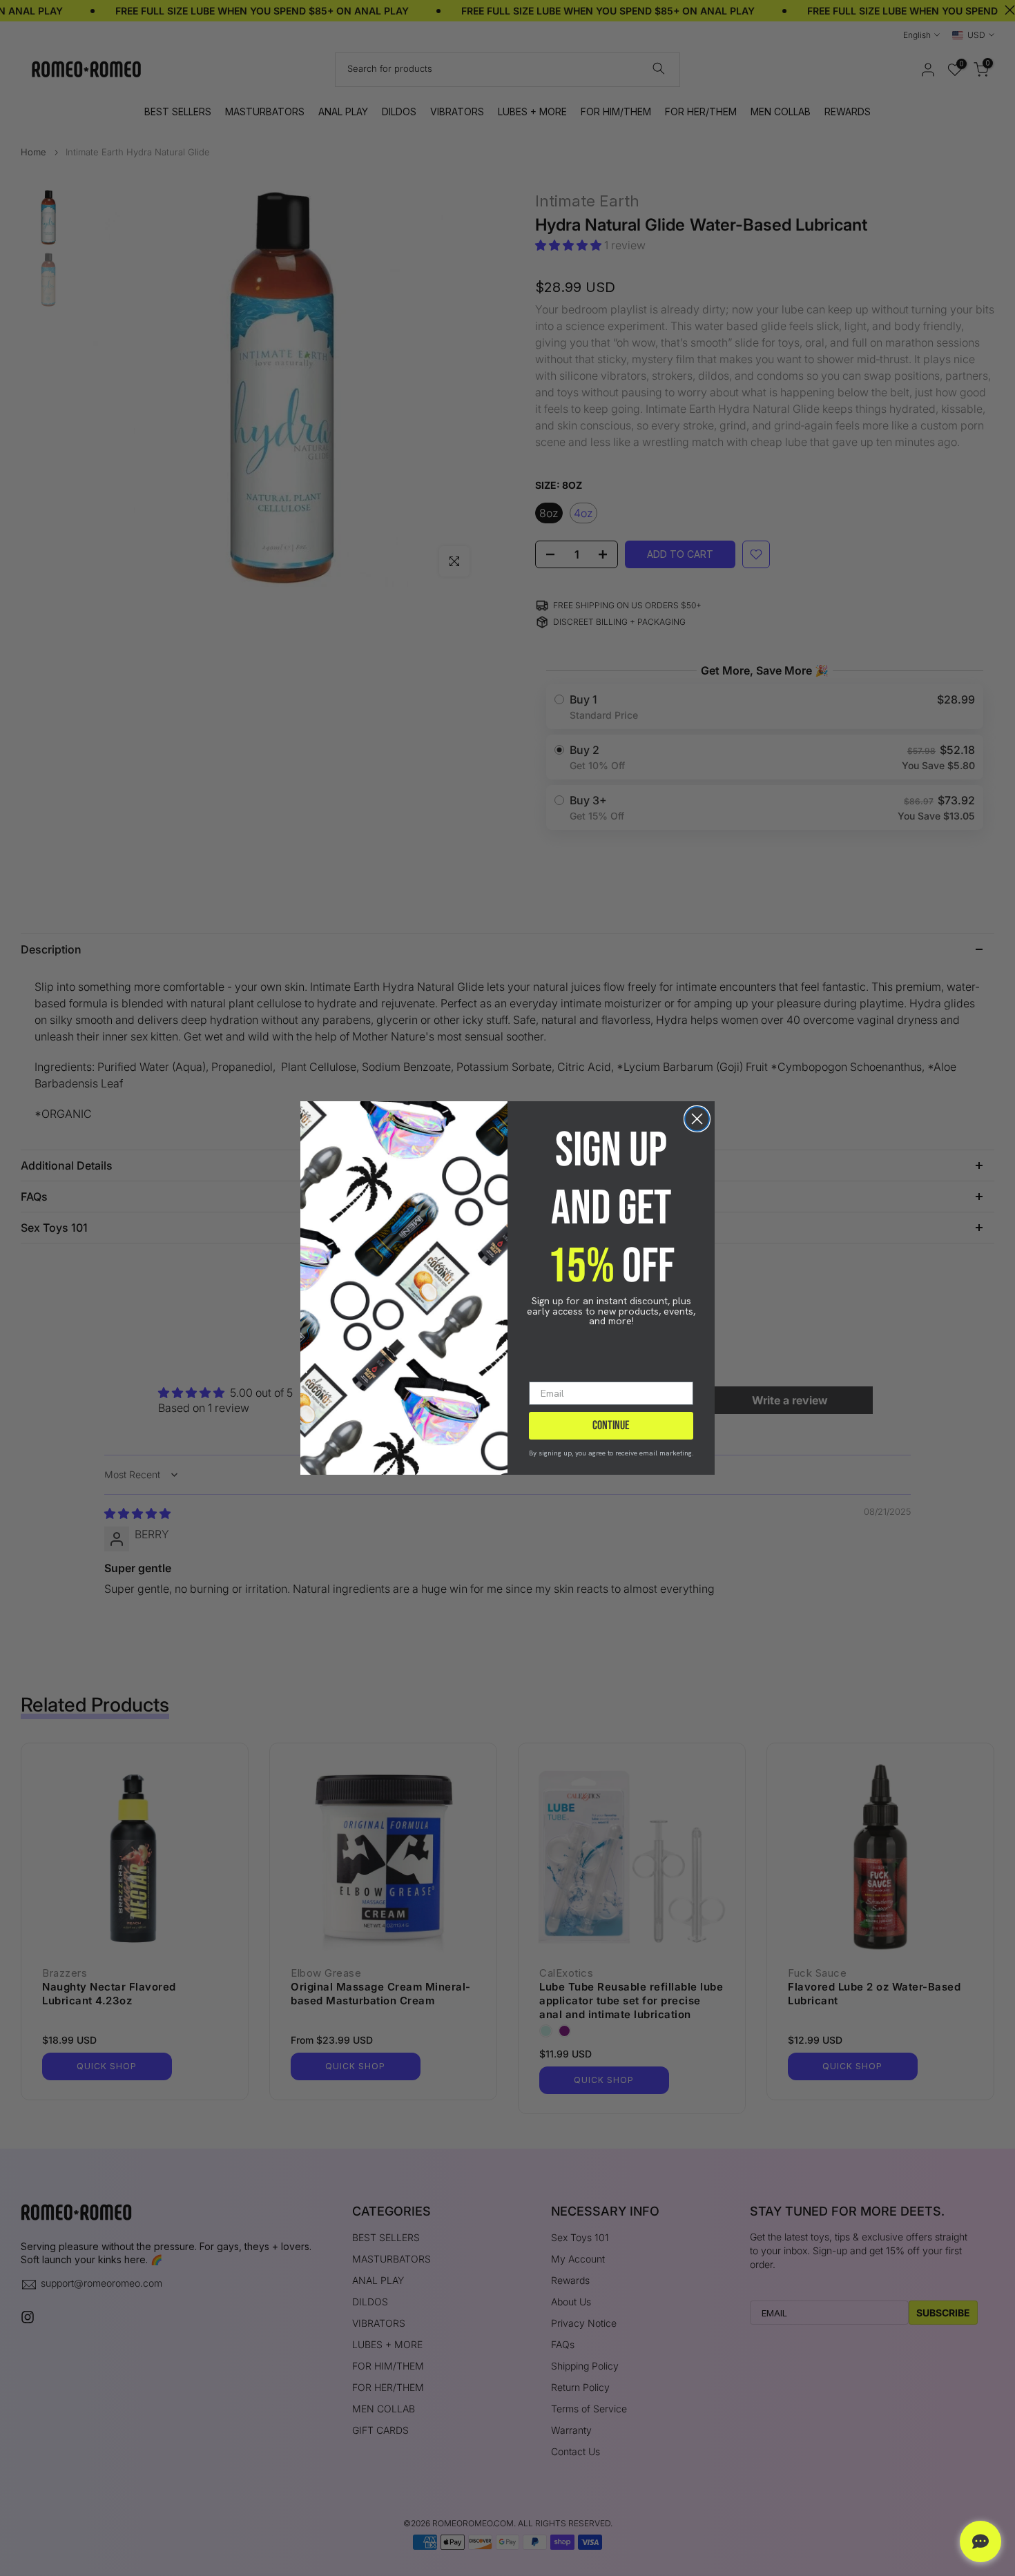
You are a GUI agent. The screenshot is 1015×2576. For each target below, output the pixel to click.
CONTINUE (611, 1425)
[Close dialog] (697, 1119)
